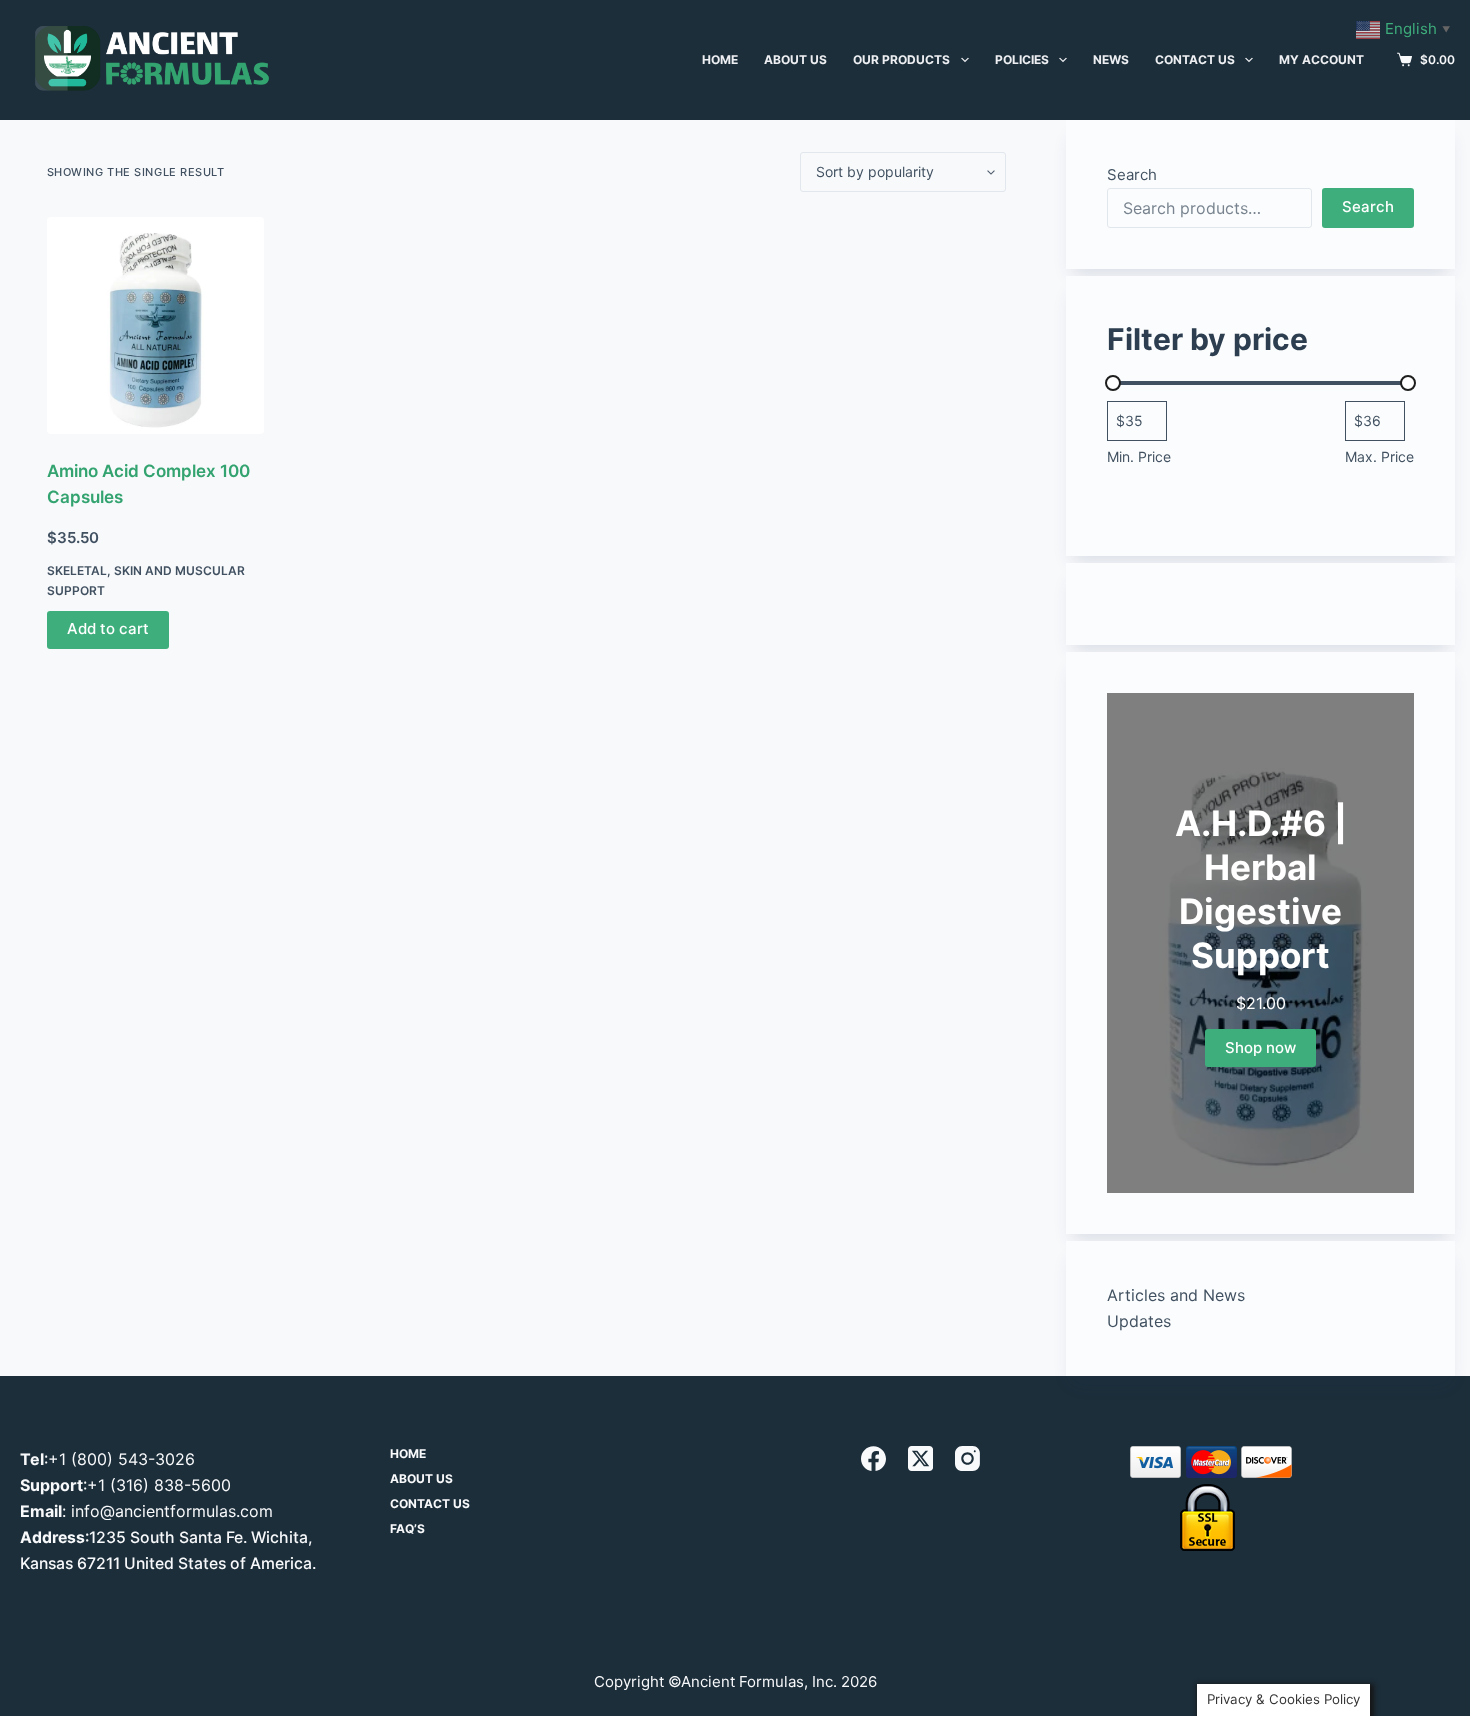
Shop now (1260, 1047)
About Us (421, 1478)
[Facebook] (873, 1458)
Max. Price (1379, 456)
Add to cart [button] (108, 628)
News (1111, 59)
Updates (1139, 1321)
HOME (720, 59)
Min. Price (1139, 456)
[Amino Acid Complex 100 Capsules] (155, 325)
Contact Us (1195, 59)
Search (1132, 174)
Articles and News (1176, 1295)
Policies (1022, 59)
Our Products (901, 59)
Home (408, 1453)
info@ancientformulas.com (172, 1511)
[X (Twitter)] (920, 1458)
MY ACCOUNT (1321, 59)
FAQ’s (407, 1528)
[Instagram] (967, 1458)
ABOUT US (795, 59)
